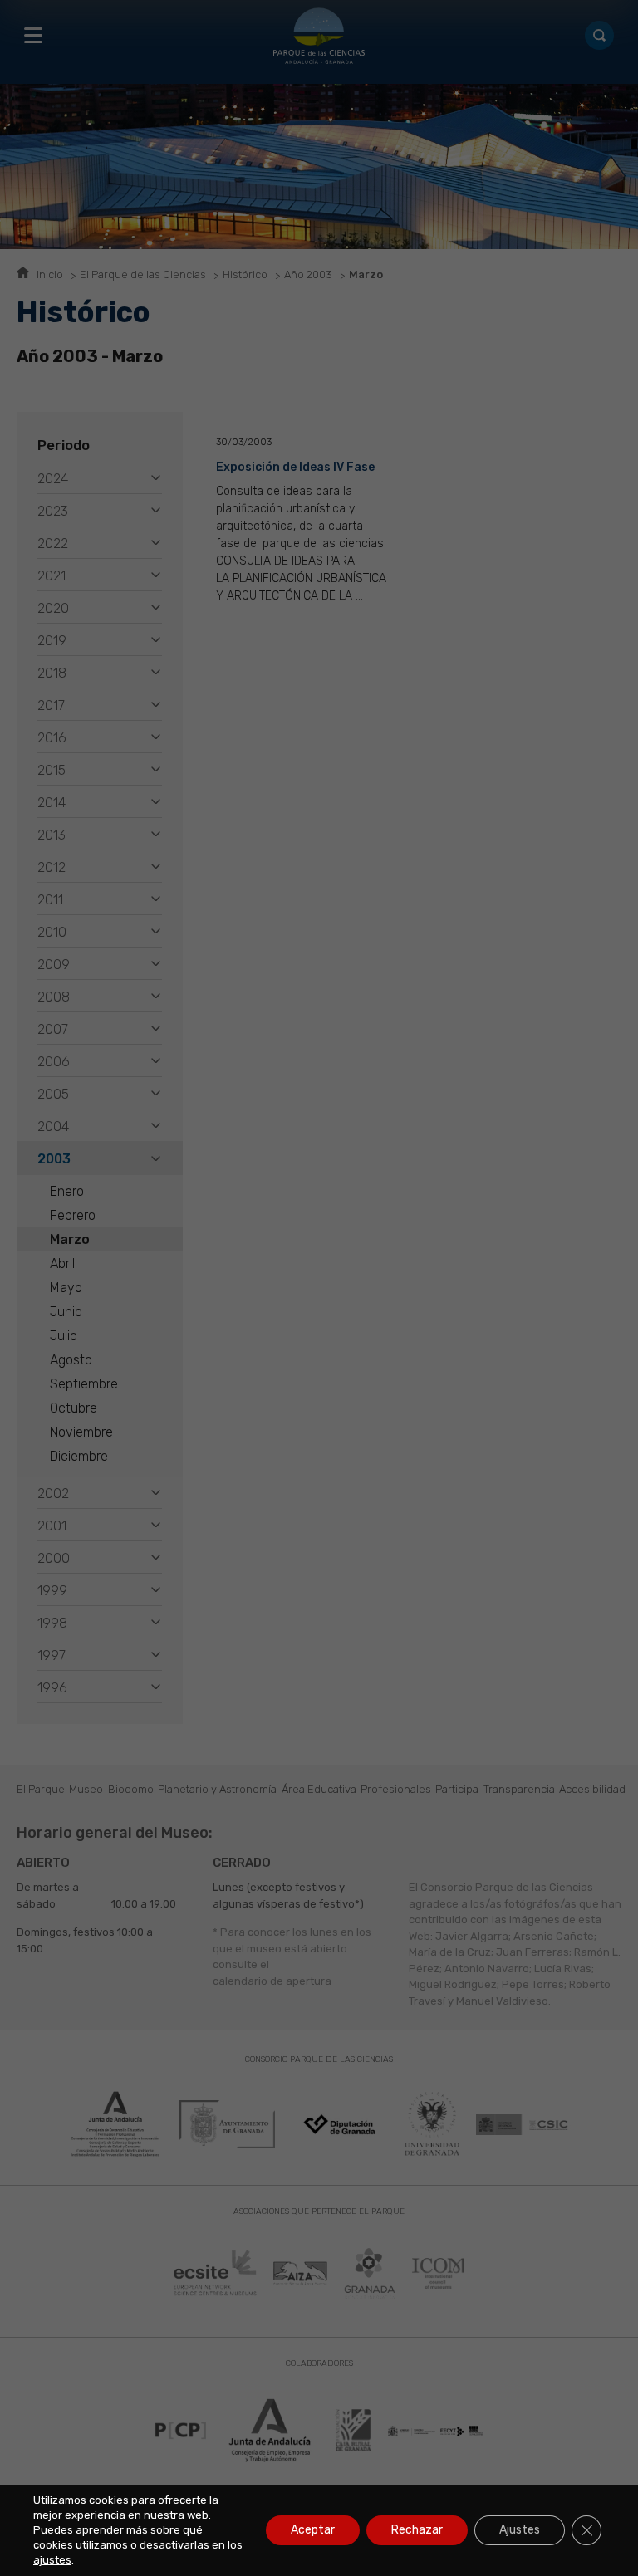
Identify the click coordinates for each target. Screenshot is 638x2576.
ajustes (52, 2560)
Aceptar (313, 2530)
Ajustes (520, 2530)
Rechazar (417, 2530)
